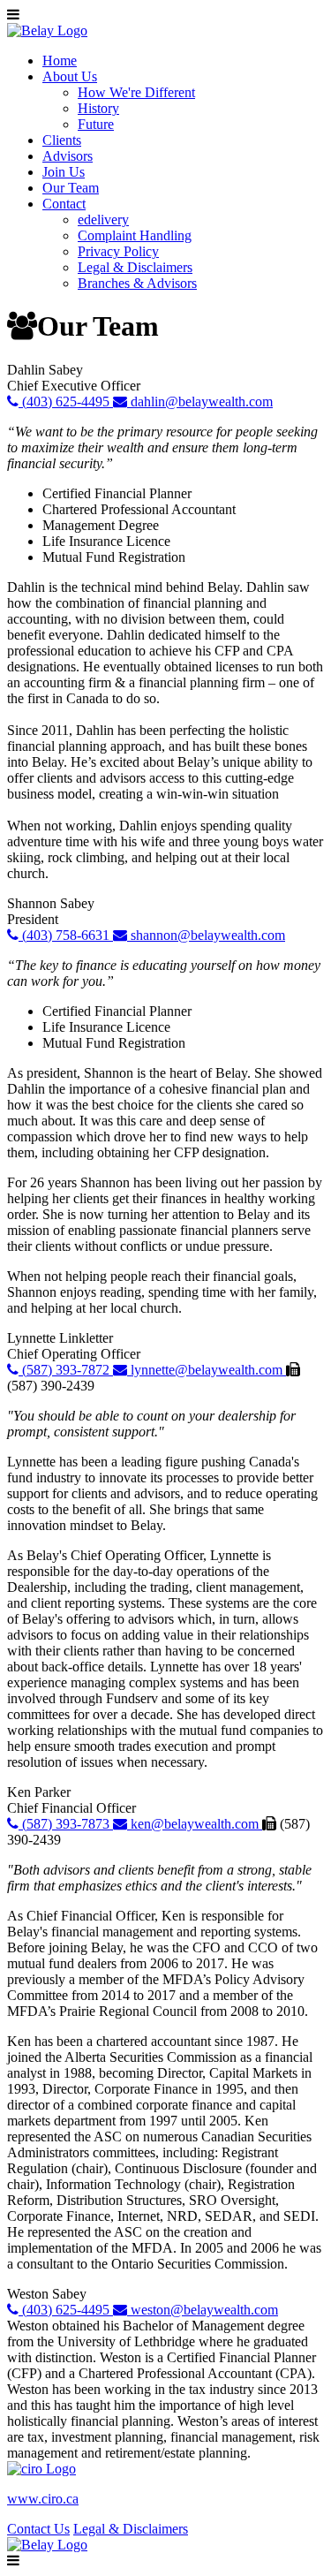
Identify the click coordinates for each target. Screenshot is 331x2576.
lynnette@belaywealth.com (207, 1370)
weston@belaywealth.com (203, 2310)
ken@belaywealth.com (195, 1824)
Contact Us (38, 2529)
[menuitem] (60, 61)
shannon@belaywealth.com (206, 935)
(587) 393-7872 (66, 1370)
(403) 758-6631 (66, 935)
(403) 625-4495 (66, 402)
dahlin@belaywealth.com (200, 402)
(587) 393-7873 (66, 1824)
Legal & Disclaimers (131, 2529)
